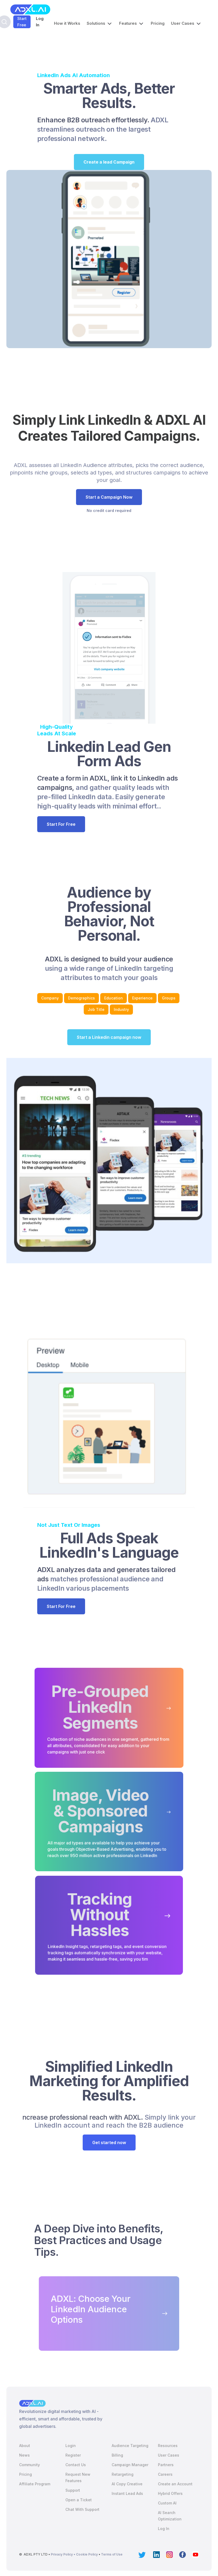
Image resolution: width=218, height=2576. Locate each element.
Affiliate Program (35, 2484)
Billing (117, 2455)
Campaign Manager (130, 2465)
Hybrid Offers (170, 2493)
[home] (30, 9)
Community (30, 2465)
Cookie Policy (87, 2554)
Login (71, 2446)
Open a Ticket (79, 2500)
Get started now (109, 2143)
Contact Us (76, 2465)
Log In (40, 22)
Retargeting (123, 2474)
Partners (166, 2465)
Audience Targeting (130, 2446)
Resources (168, 2446)
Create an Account (175, 2484)
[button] (100, 23)
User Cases (169, 2455)
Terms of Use (112, 2554)
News (24, 2455)
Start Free (22, 22)
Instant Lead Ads (127, 2493)
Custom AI (167, 2503)
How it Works (67, 23)
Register (73, 2455)
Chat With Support (82, 2509)
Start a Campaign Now (109, 497)
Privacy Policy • (63, 2554)
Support (73, 2490)
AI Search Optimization (170, 2516)
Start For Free (61, 824)
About (25, 2446)
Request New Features (78, 2477)
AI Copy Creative (127, 2484)
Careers (165, 2474)
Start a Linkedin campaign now (109, 1037)
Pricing (158, 23)
